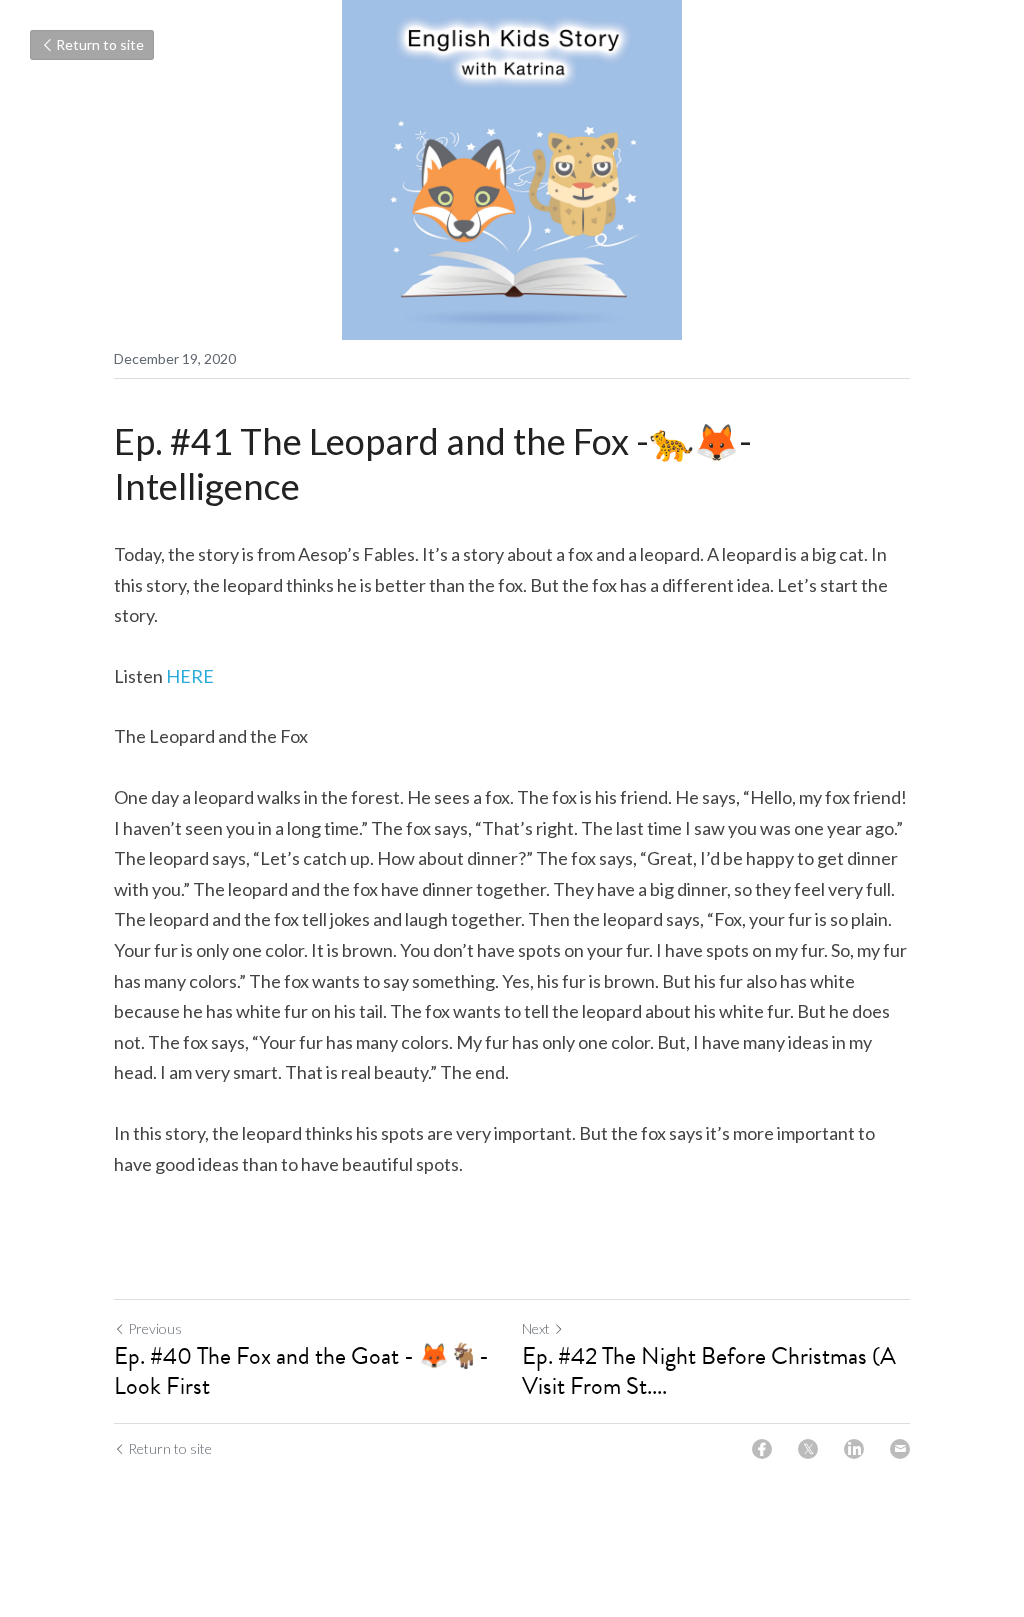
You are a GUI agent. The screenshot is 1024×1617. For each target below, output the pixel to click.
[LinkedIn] (854, 1449)
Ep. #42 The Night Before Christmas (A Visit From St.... (709, 1371)
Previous (155, 1328)
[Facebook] (762, 1449)
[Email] (900, 1449)
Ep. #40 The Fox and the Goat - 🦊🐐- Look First (301, 1371)
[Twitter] (808, 1449)
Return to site (100, 44)
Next (536, 1328)
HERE (190, 676)
